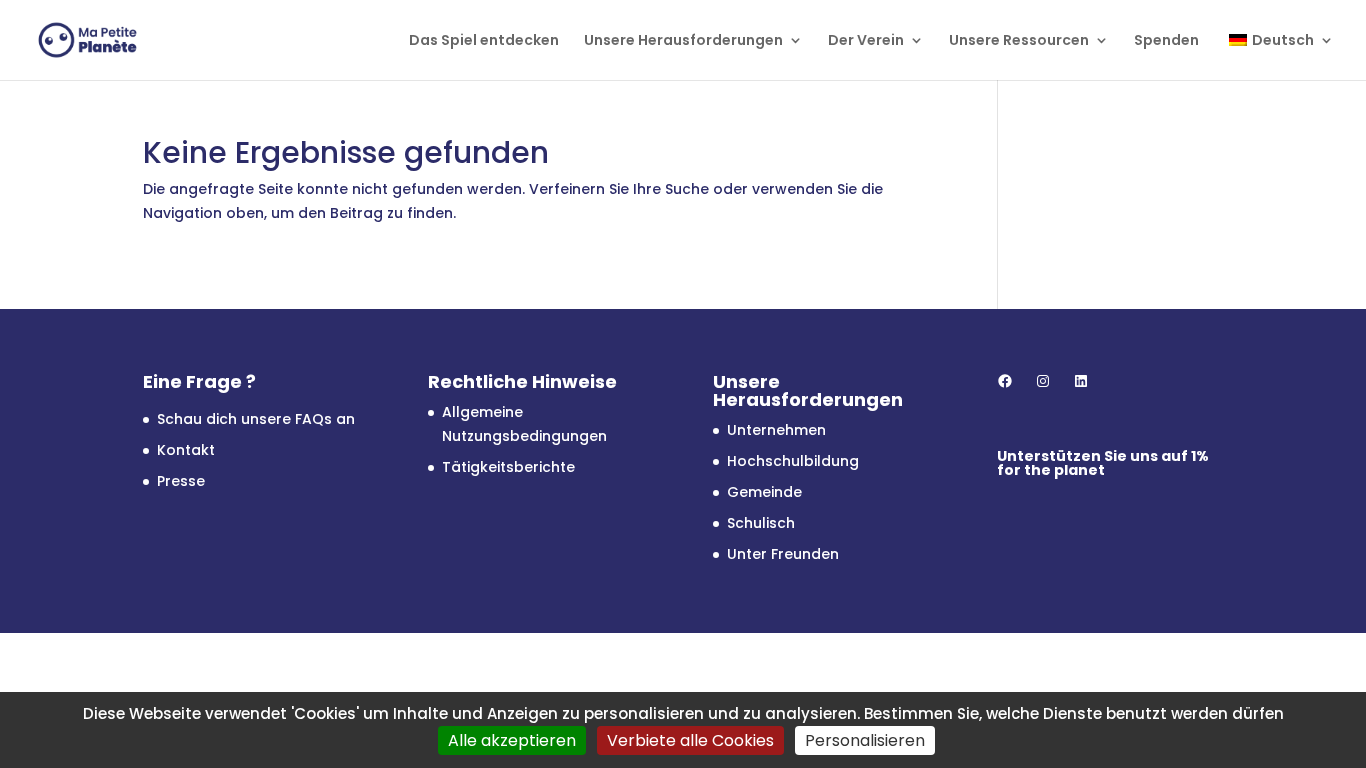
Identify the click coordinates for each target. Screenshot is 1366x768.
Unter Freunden (783, 554)
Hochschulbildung (793, 461)
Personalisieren (865, 740)
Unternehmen (776, 430)
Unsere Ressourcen (1019, 41)
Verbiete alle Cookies (690, 740)
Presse (181, 481)
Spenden (1166, 41)
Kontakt (186, 450)
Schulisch (761, 523)
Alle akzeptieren (512, 740)
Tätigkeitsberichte (508, 467)
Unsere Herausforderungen (683, 41)
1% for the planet (1103, 463)
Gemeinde (764, 492)
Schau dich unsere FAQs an (256, 419)
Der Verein (866, 41)
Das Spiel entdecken (484, 41)
